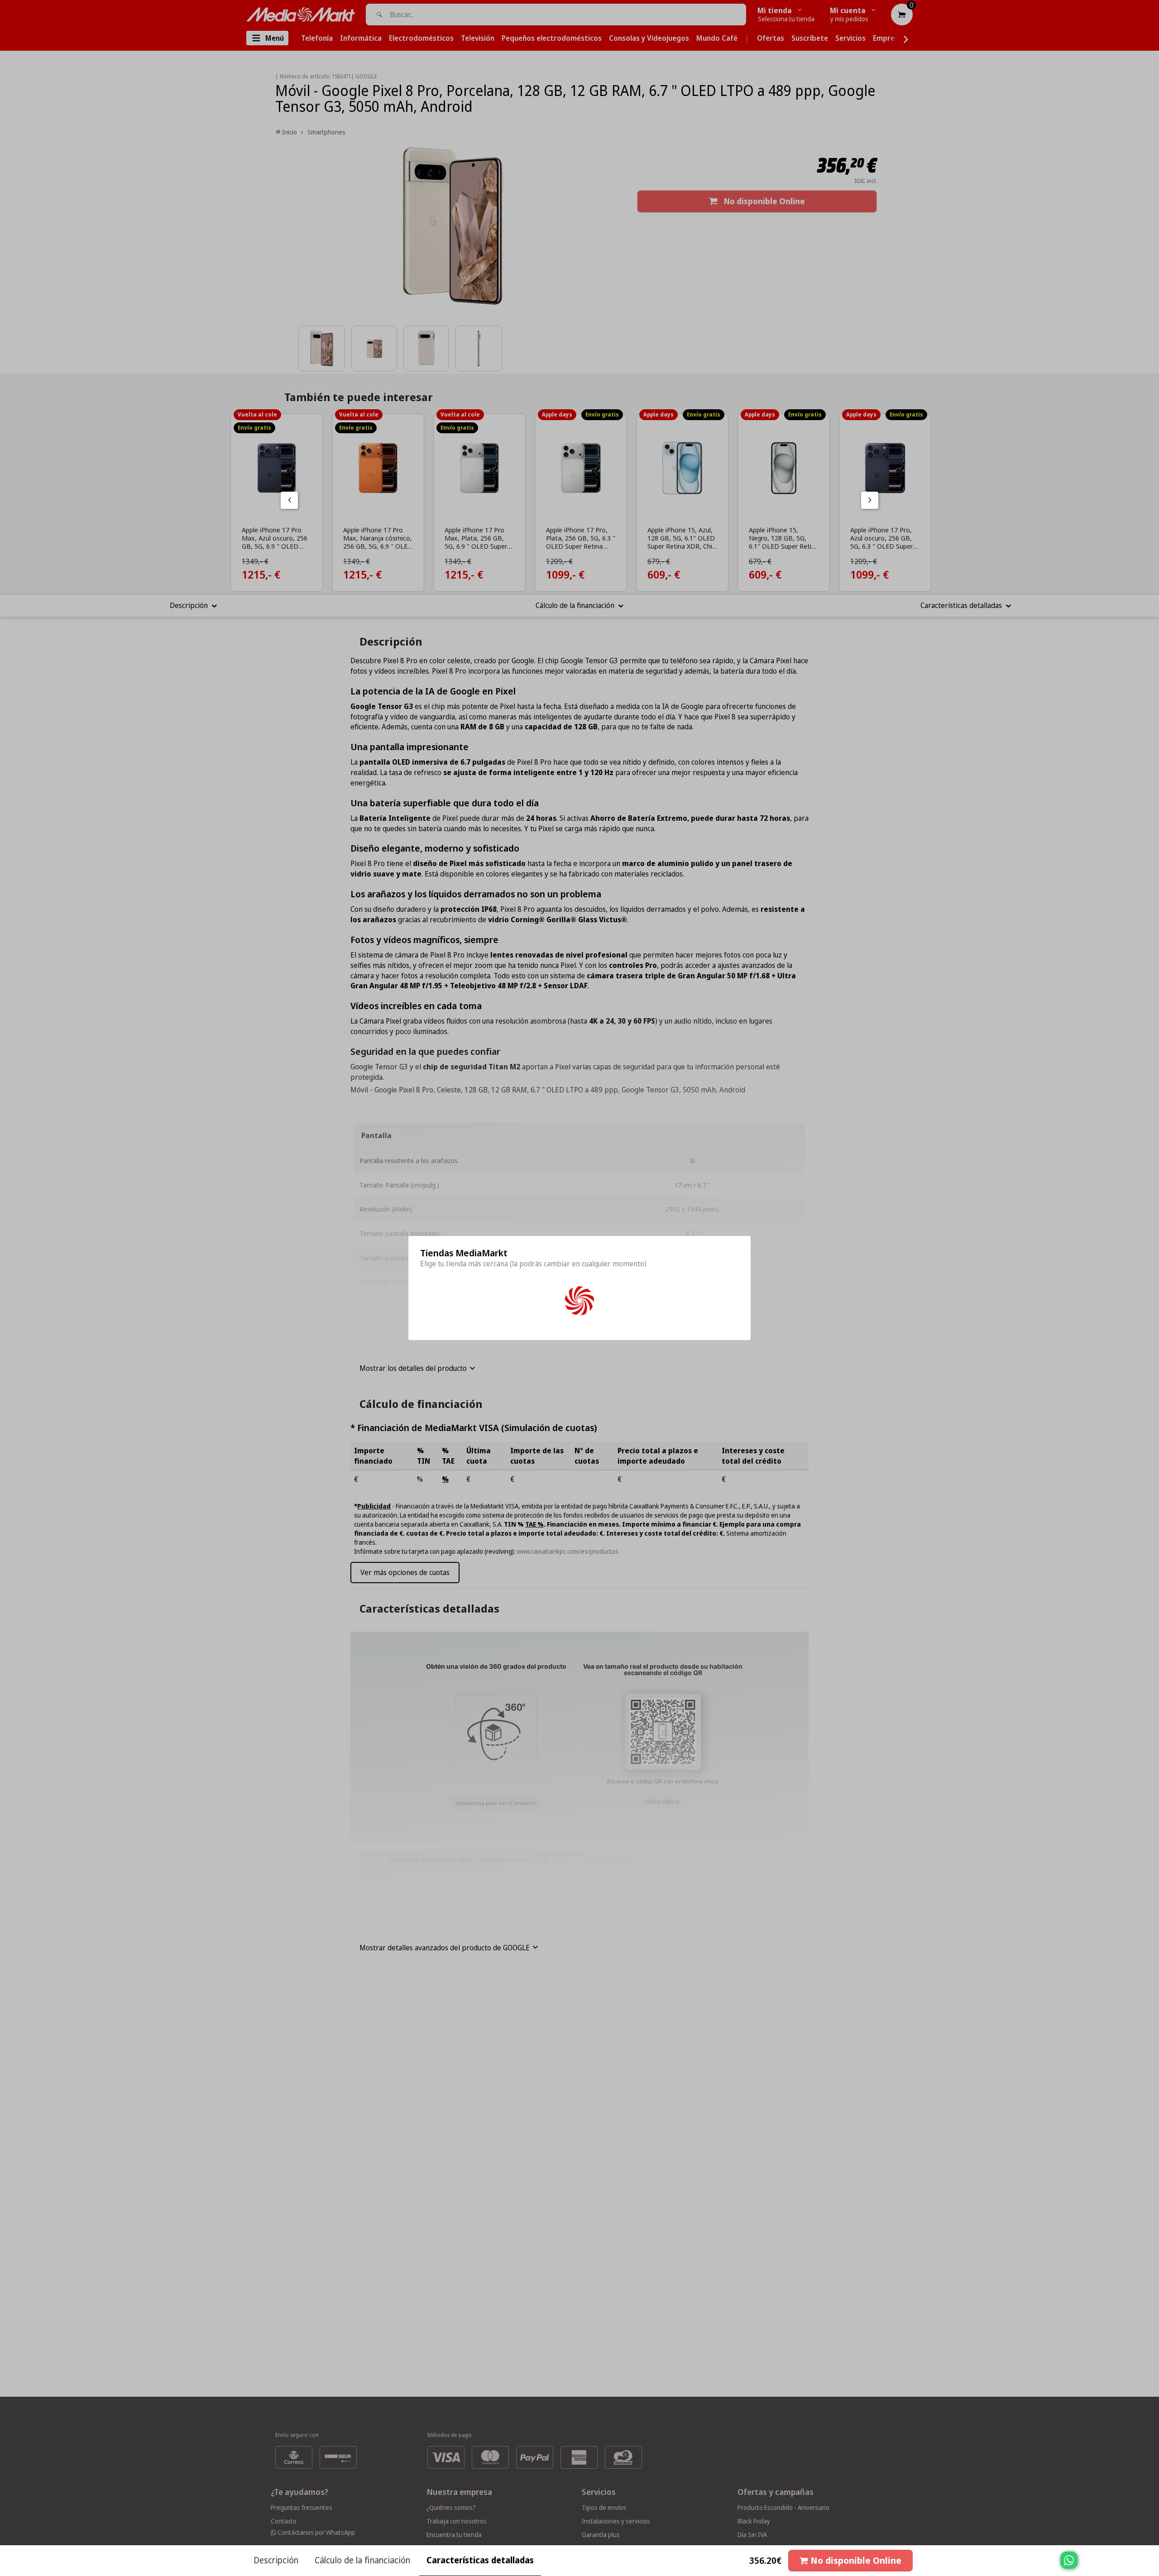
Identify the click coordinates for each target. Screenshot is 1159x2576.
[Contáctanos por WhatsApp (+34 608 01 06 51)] (1150, 2565)
